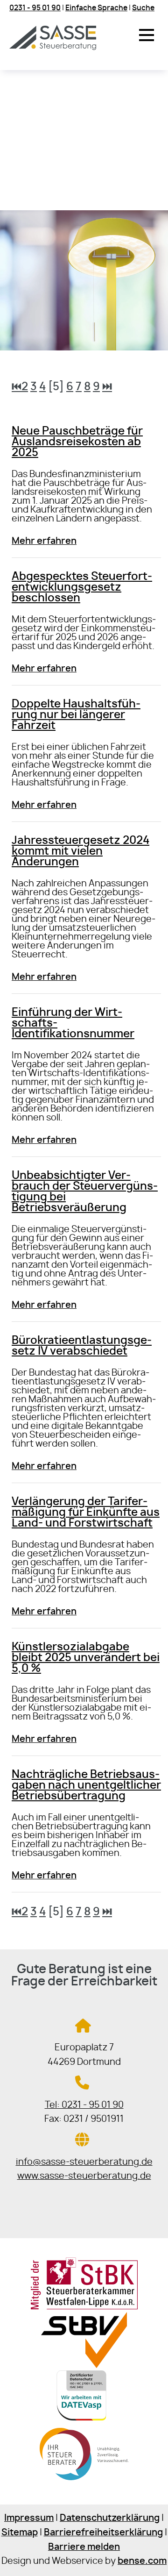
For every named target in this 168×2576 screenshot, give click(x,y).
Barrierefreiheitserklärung (103, 2533)
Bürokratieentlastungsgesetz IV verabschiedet (82, 1346)
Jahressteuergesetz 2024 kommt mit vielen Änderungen (80, 852)
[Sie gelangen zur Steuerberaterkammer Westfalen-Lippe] (84, 2308)
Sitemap (20, 2533)
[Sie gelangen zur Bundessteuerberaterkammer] (84, 2481)
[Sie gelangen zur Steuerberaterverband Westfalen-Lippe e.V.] (84, 2365)
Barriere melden (84, 2547)
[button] (147, 35)
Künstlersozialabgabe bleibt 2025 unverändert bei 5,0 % (86, 1658)
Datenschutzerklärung (110, 2518)
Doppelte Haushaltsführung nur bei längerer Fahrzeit (76, 715)
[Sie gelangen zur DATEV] (84, 2423)
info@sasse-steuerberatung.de (84, 2162)
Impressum (29, 2518)
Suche (143, 8)
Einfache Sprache (96, 8)
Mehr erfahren (44, 541)
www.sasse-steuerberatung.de (84, 2176)
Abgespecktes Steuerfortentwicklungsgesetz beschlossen (82, 588)
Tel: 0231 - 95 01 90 (84, 2105)
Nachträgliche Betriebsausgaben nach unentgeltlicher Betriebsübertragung (86, 1786)
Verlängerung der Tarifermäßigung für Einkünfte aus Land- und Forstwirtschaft (86, 1513)
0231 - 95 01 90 (35, 8)
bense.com (142, 2561)
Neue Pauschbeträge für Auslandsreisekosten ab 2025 (77, 442)
